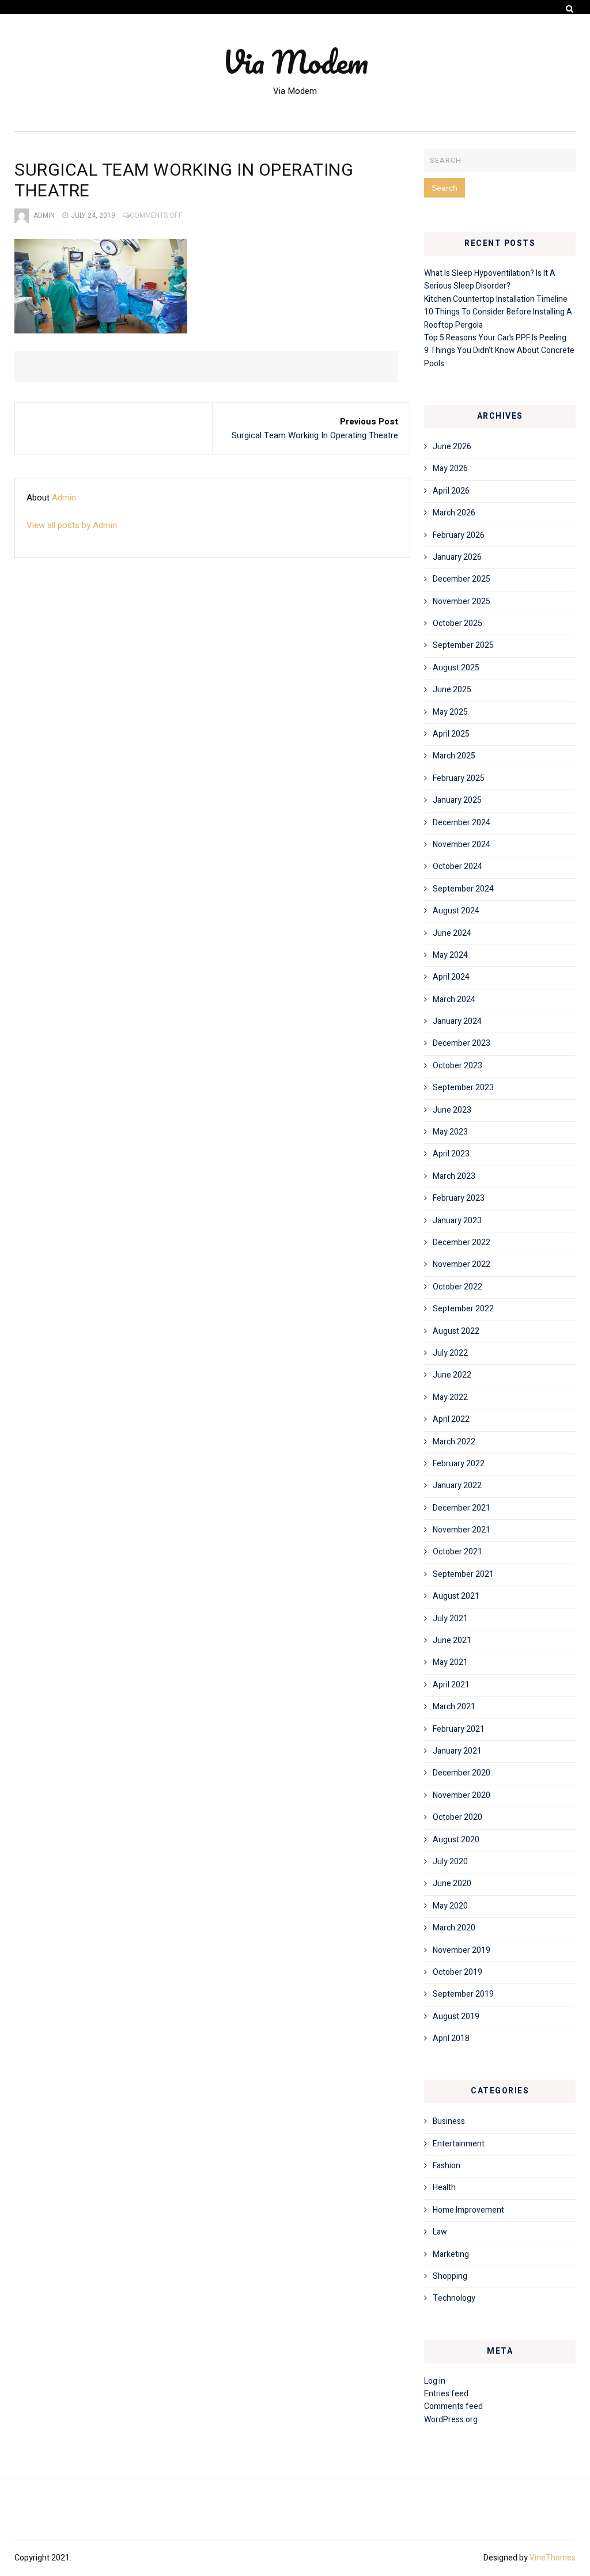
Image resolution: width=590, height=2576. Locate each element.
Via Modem (295, 62)
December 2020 (462, 1773)
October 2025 (457, 623)
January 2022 (457, 1486)
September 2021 (463, 1574)
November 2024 (462, 845)
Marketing (451, 2254)
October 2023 (457, 1066)
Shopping (450, 2276)
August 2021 (456, 1596)
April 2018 (451, 2038)
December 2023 (462, 1043)
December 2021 (462, 1508)
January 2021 (457, 1751)
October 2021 (457, 1552)
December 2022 (462, 1243)
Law (440, 2232)
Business (449, 2121)
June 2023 (452, 1110)
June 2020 (452, 1883)
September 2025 (463, 645)
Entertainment (459, 2144)
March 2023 (454, 1176)
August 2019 (456, 2017)
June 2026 (452, 447)
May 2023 (450, 1132)
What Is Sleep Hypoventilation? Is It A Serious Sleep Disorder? (490, 280)
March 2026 (454, 513)
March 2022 (454, 1442)
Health (444, 2188)
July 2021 (450, 1619)
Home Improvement (468, 2210)
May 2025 (450, 712)
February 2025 (459, 778)
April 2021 (451, 1685)
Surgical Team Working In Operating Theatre (315, 435)
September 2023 (463, 1088)
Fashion (447, 2166)
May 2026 (450, 468)
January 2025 (457, 800)
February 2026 (459, 535)
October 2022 (457, 1287)
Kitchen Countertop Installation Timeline (496, 299)
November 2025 (462, 602)
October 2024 (457, 866)
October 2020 (457, 1817)
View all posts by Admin (72, 525)
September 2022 (463, 1309)
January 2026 (457, 557)
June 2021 (452, 1640)
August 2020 (456, 1840)
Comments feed (453, 2406)
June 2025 (452, 690)
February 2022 (459, 1464)
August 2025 (456, 668)
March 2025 (454, 756)
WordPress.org (451, 2420)
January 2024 (457, 1021)
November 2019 (462, 1950)
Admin (44, 215)
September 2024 (463, 889)
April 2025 (451, 734)
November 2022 (462, 1264)
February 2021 (459, 1729)
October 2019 (457, 1972)
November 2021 (462, 1530)
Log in (435, 2381)
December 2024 (462, 823)
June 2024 (452, 933)
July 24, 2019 (93, 215)
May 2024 (450, 955)
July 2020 (450, 1862)
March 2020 (454, 1928)
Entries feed (446, 2394)
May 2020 (450, 1906)
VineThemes (553, 2558)
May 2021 (450, 1662)
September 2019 (463, 1994)
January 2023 (457, 1221)
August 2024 (456, 911)
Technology (454, 2298)
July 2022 (450, 1353)
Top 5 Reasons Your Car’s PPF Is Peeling (495, 338)
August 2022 (456, 1331)
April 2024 (451, 977)
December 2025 (462, 579)
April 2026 (451, 491)
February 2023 (459, 1198)
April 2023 (451, 1154)
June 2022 (452, 1375)
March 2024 (454, 999)
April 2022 (451, 1419)
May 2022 (450, 1397)
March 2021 (454, 1707)
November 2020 (462, 1795)
